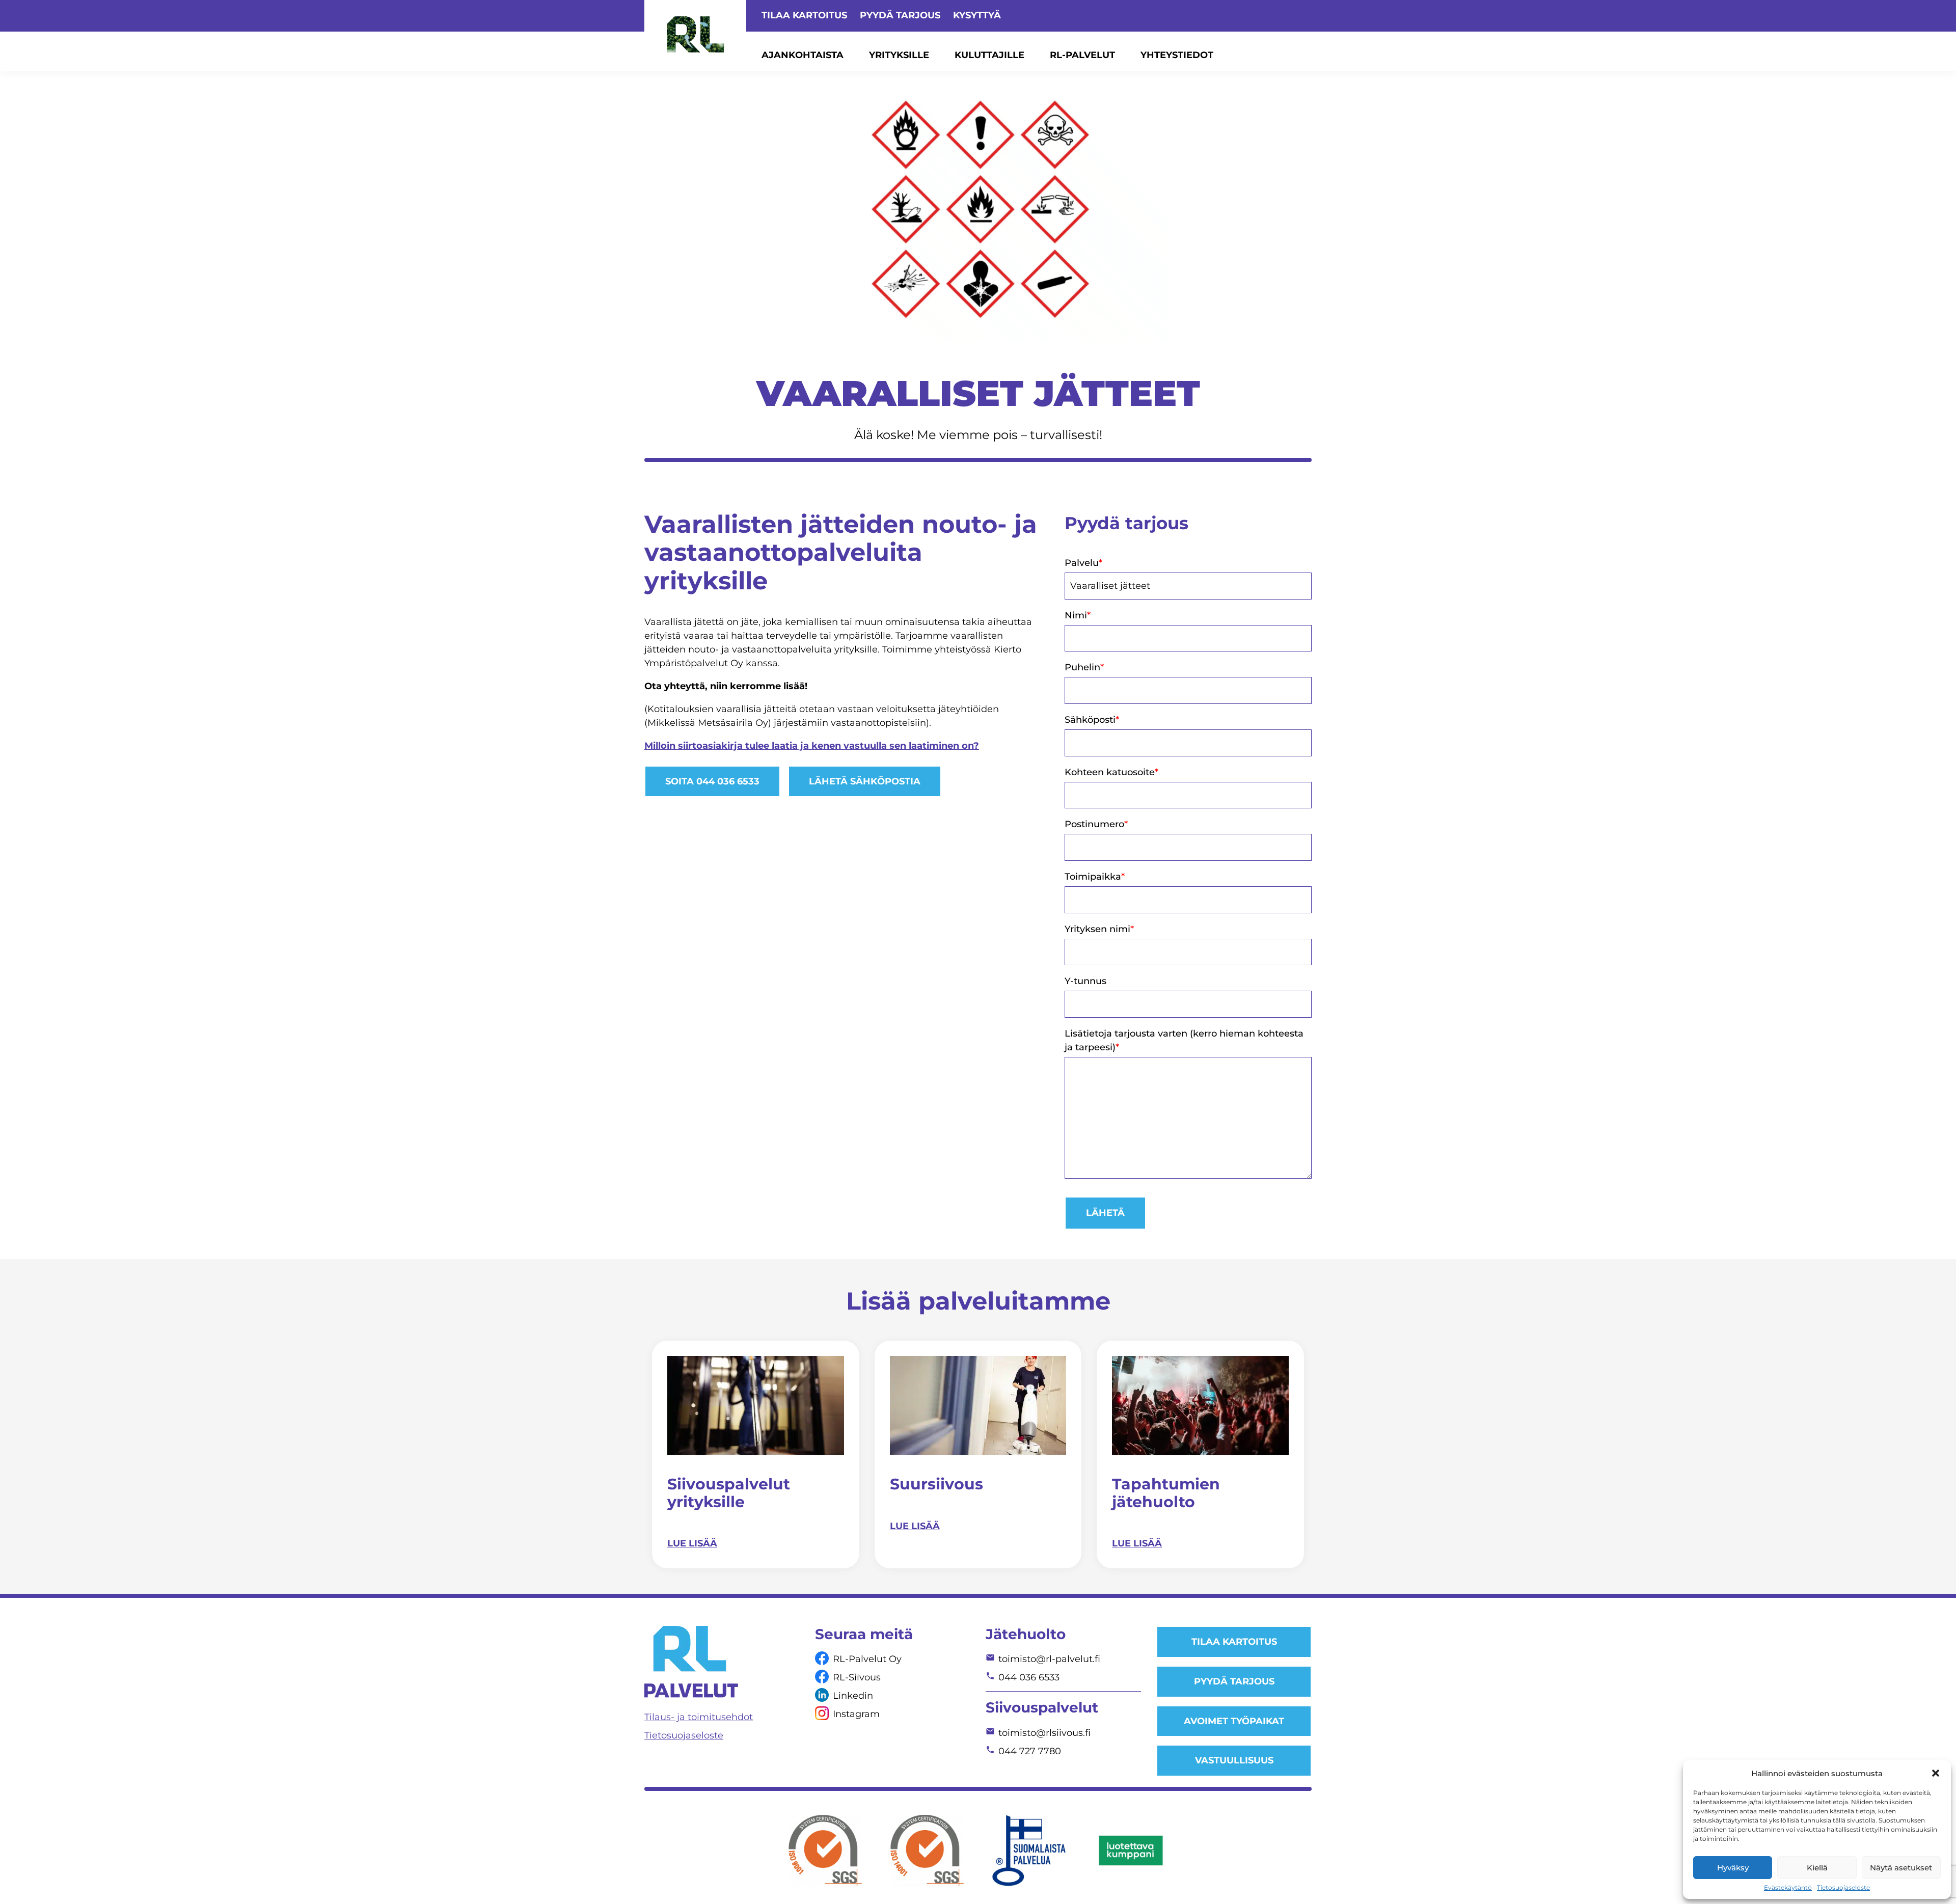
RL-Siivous (857, 1677)
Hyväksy (1733, 1868)
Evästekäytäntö (1788, 1888)
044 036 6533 (1029, 1677)
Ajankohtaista (803, 55)
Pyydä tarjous (900, 15)
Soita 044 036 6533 (712, 781)
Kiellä (1817, 1868)
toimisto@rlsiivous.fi (1044, 1733)
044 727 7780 (1030, 1751)
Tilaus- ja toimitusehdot (699, 1717)
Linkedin (853, 1696)
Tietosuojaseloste (1843, 1888)
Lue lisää (692, 1543)
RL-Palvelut (1082, 55)
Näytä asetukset (1901, 1868)
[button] (1936, 1773)
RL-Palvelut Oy (867, 1659)
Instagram (856, 1714)
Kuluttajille (989, 55)
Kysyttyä (977, 15)
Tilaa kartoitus (804, 15)
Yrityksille (899, 55)
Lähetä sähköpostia (865, 781)
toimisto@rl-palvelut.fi (1049, 1659)
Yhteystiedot (1177, 55)
